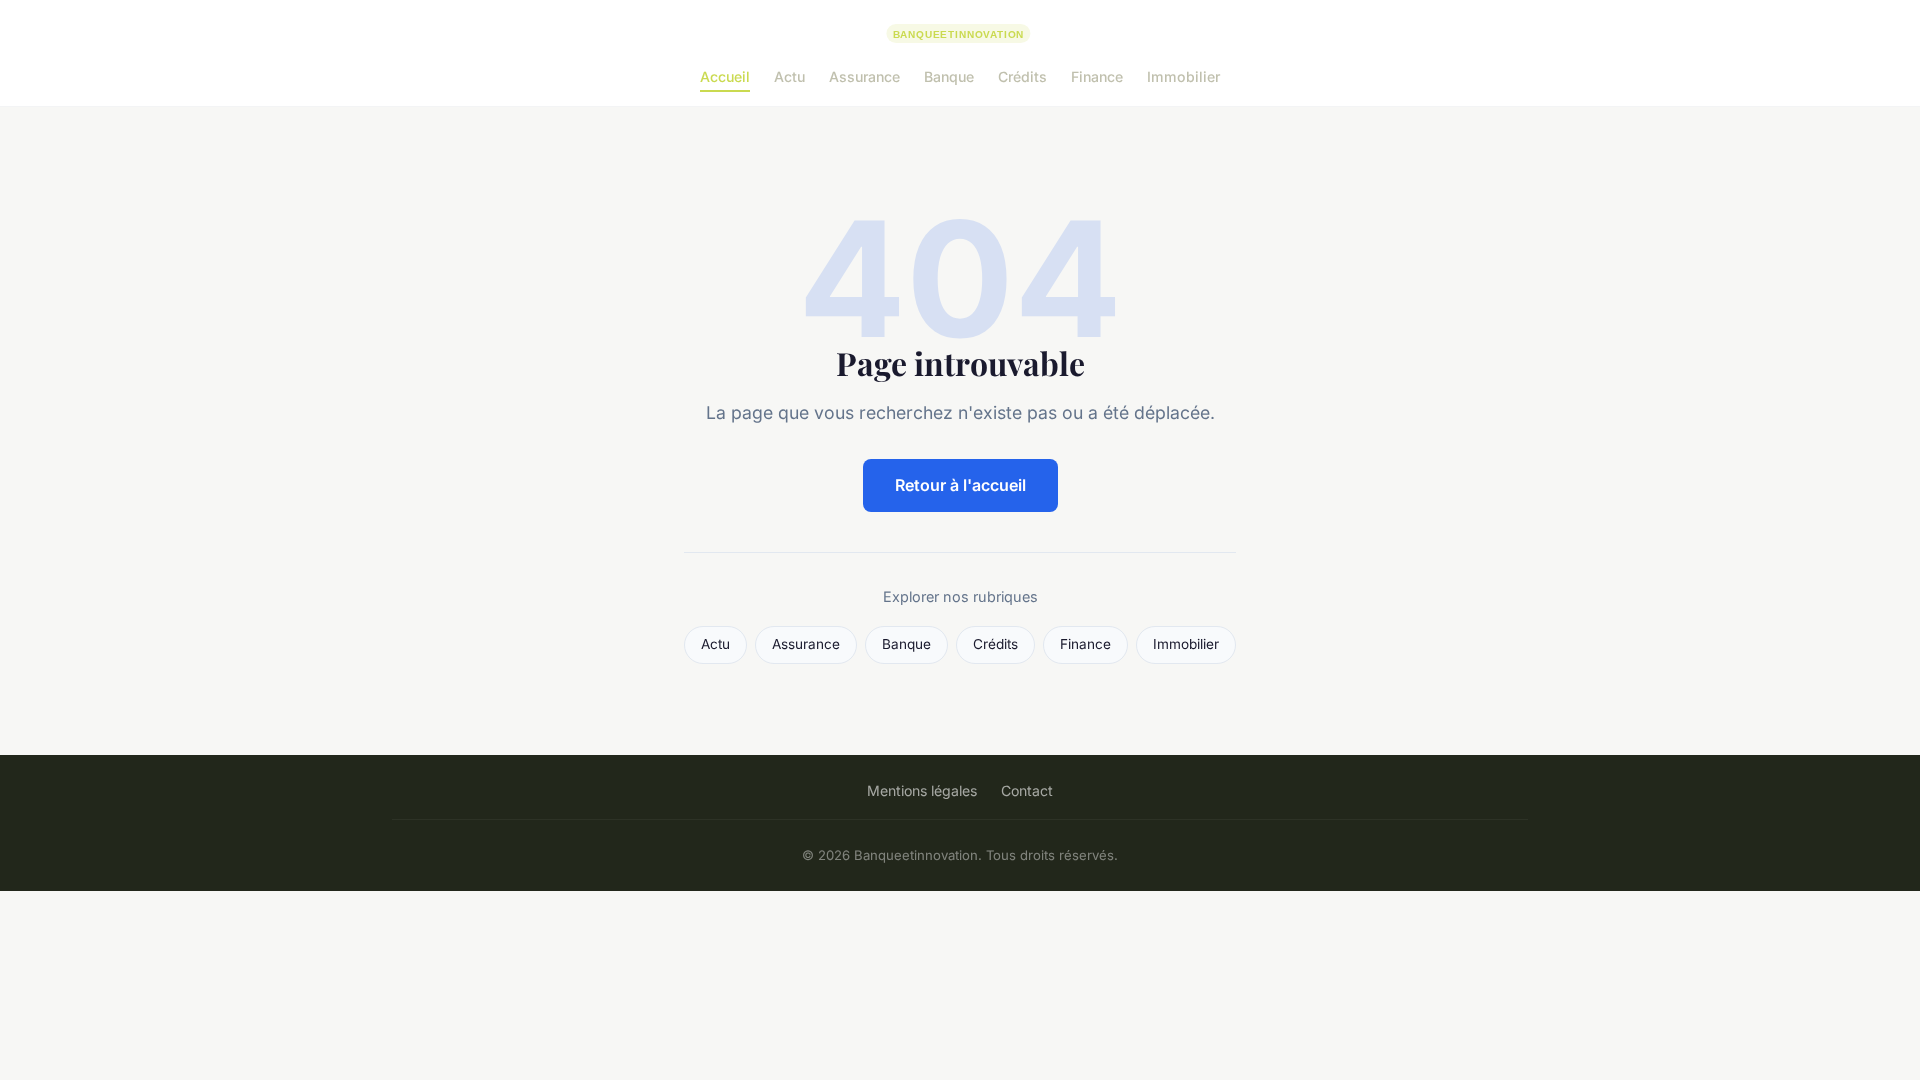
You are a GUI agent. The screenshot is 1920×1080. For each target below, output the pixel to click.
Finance (1097, 76)
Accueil (725, 76)
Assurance (864, 76)
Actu (789, 76)
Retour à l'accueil (960, 485)
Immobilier (1183, 76)
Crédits (1022, 76)
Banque (949, 76)
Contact (1027, 790)
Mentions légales (922, 790)
